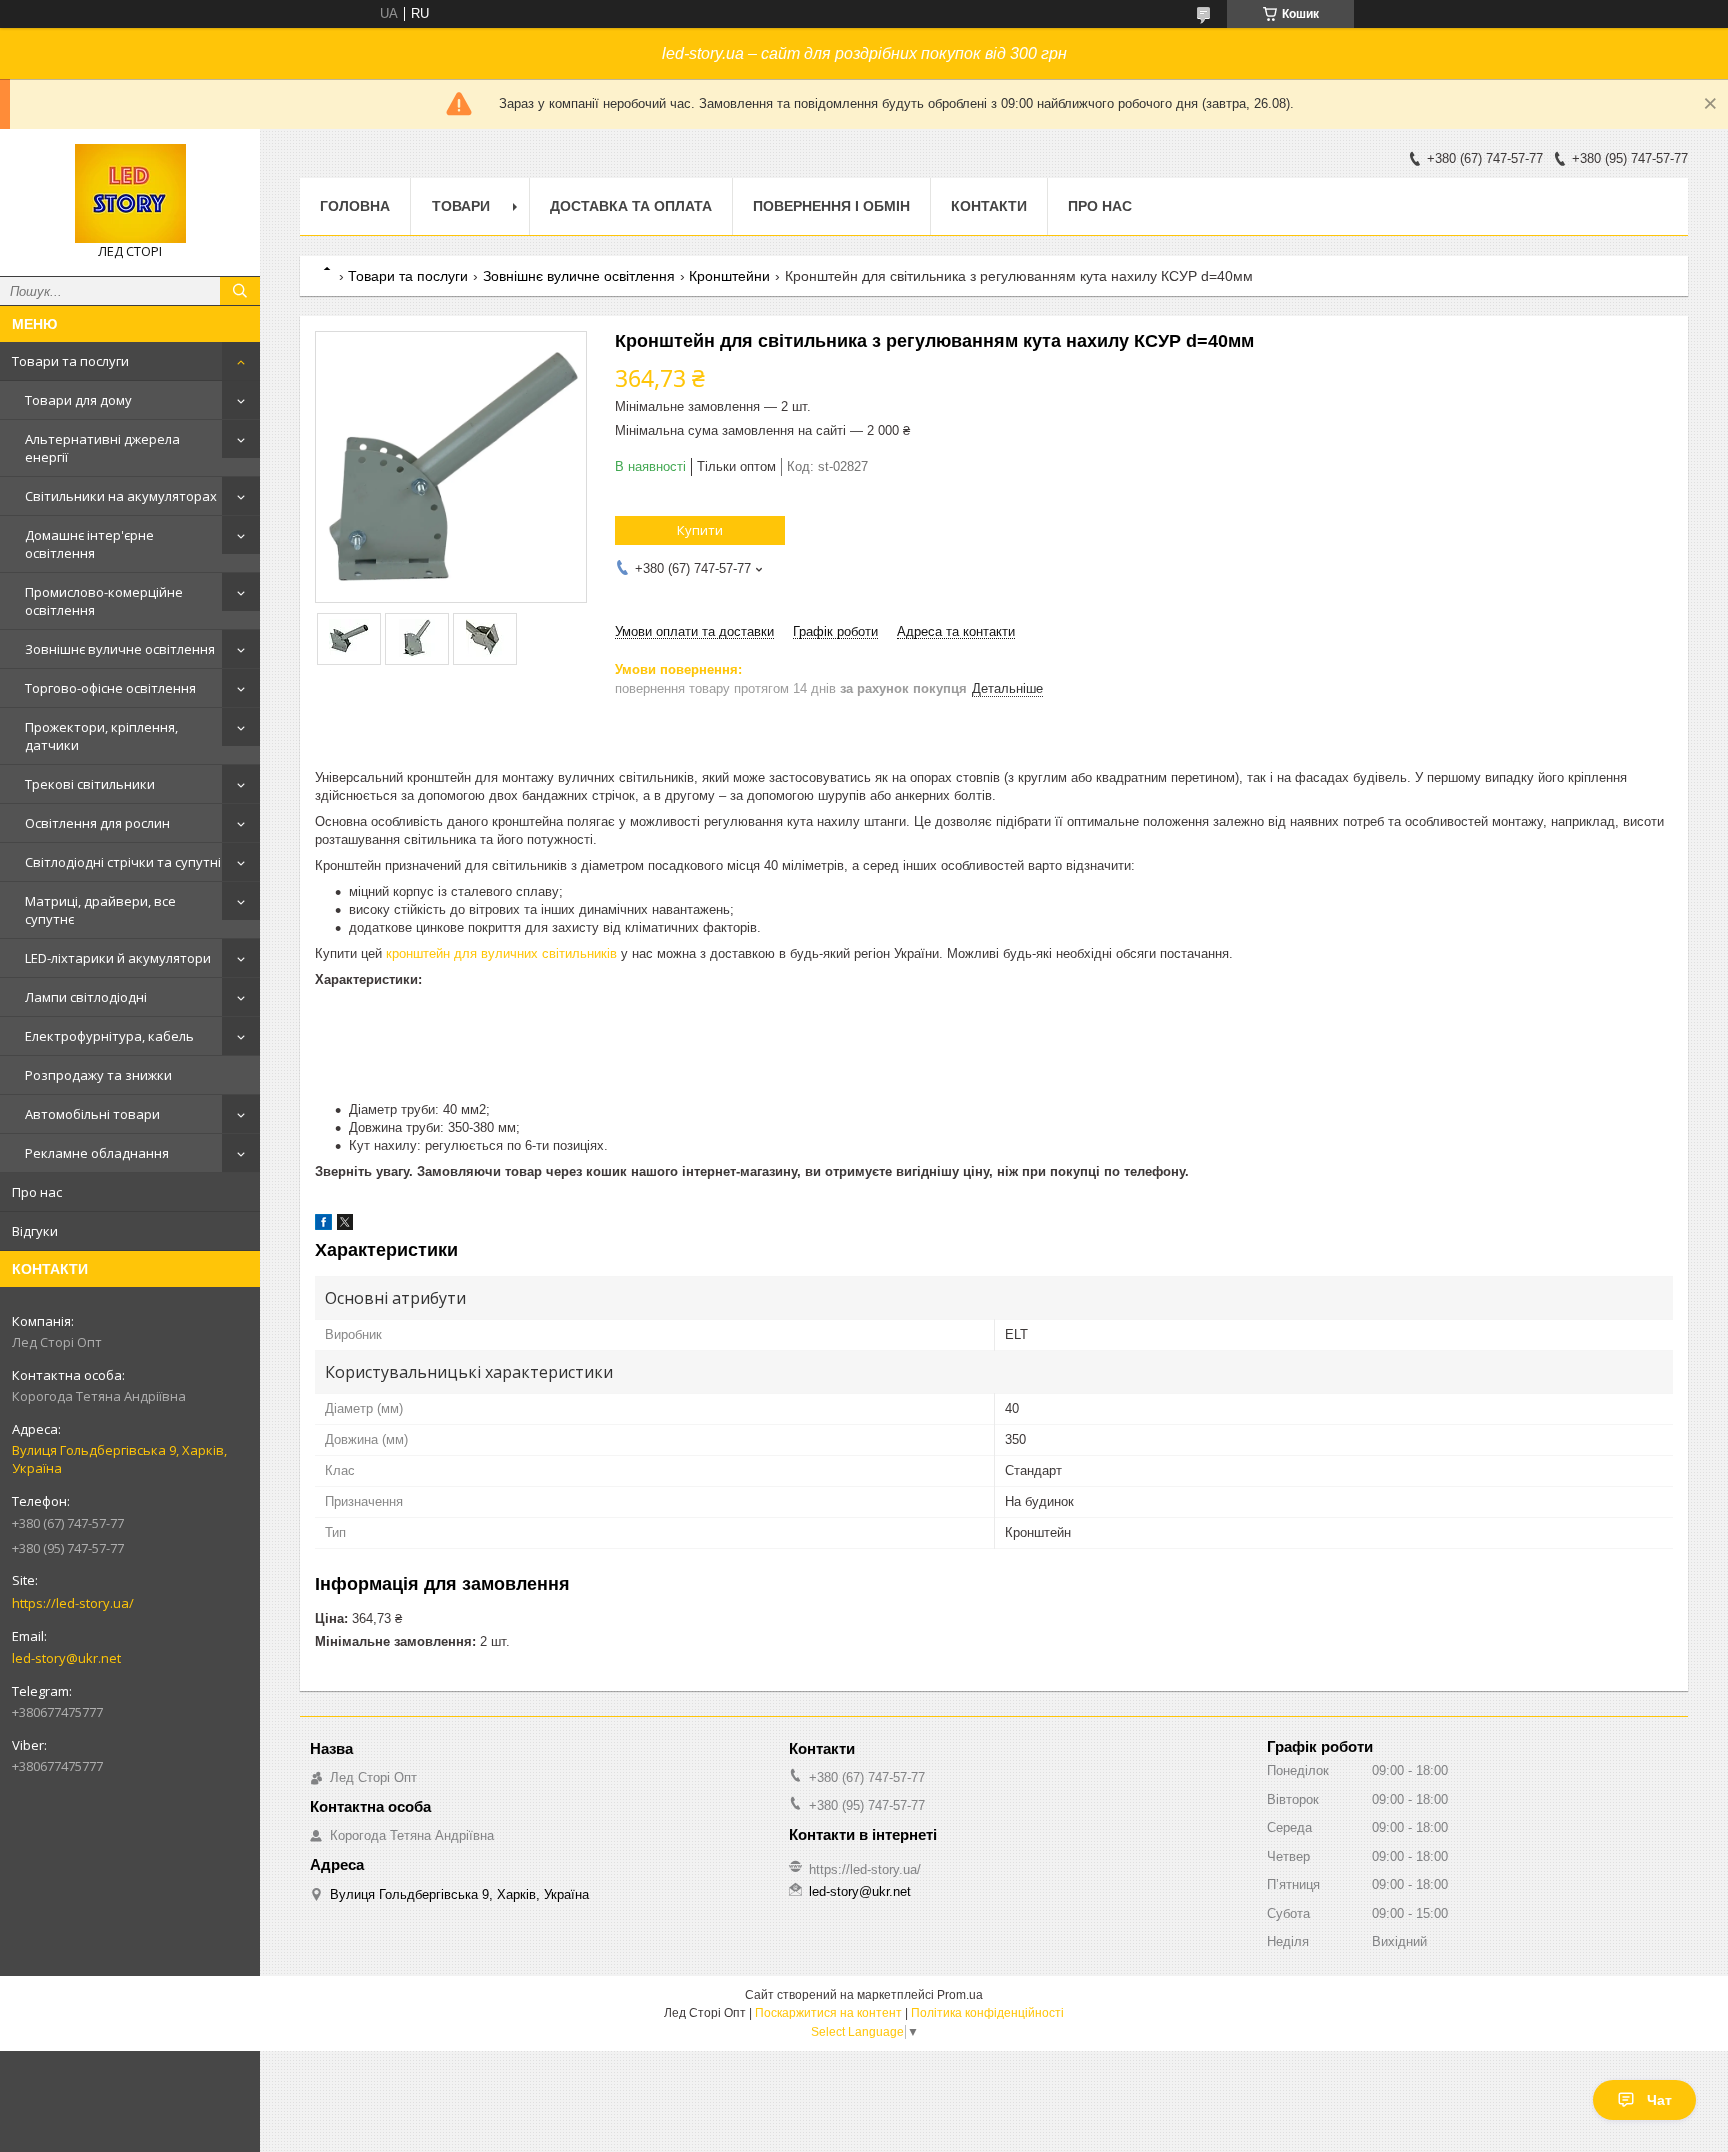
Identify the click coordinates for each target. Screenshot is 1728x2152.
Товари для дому (78, 400)
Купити (700, 530)
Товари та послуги (70, 361)
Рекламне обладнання (97, 1153)
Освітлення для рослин (97, 823)
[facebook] (323, 1225)
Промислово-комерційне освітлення (104, 601)
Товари (461, 206)
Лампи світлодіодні (86, 997)
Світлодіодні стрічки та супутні (123, 862)
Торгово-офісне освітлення (110, 688)
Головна (355, 206)
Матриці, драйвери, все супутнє (100, 910)
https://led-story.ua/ (73, 1603)
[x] (345, 1225)
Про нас (37, 1192)
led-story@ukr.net (66, 1658)
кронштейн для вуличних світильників (501, 953)
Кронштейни (729, 276)
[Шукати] (240, 291)
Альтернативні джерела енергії (102, 448)
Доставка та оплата (631, 206)
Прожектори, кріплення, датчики (101, 736)
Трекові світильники (90, 784)
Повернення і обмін (831, 206)
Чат (1659, 2100)
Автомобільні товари (92, 1114)
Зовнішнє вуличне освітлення (120, 649)
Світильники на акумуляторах (121, 496)
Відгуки (35, 1231)
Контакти (989, 206)
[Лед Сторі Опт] (130, 193)
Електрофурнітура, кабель (109, 1036)
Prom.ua (960, 1995)
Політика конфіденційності (987, 2013)
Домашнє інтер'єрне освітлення (89, 544)
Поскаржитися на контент (828, 2013)
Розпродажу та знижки (98, 1075)
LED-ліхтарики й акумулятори (118, 958)
